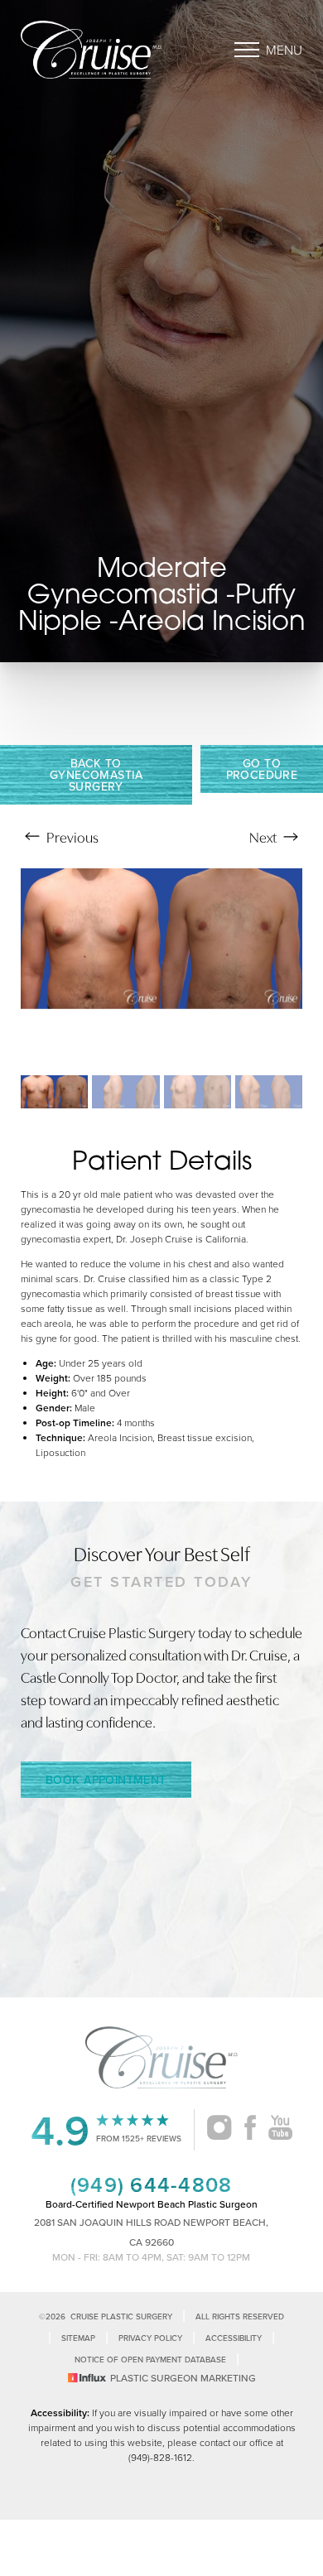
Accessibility (234, 2338)
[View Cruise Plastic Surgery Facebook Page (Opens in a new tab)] (250, 2130)
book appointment (106, 1780)
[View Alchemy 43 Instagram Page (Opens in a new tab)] (219, 2130)
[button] (247, 50)
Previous (71, 836)
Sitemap (78, 2338)
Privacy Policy (150, 2338)
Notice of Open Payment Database (150, 2360)
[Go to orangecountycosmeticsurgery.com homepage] (91, 50)
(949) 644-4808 (152, 2184)
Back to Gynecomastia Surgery (96, 775)
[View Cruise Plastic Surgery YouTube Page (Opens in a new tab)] (280, 2130)
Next (264, 836)
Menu (284, 50)
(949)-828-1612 (160, 2457)
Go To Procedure (262, 769)
